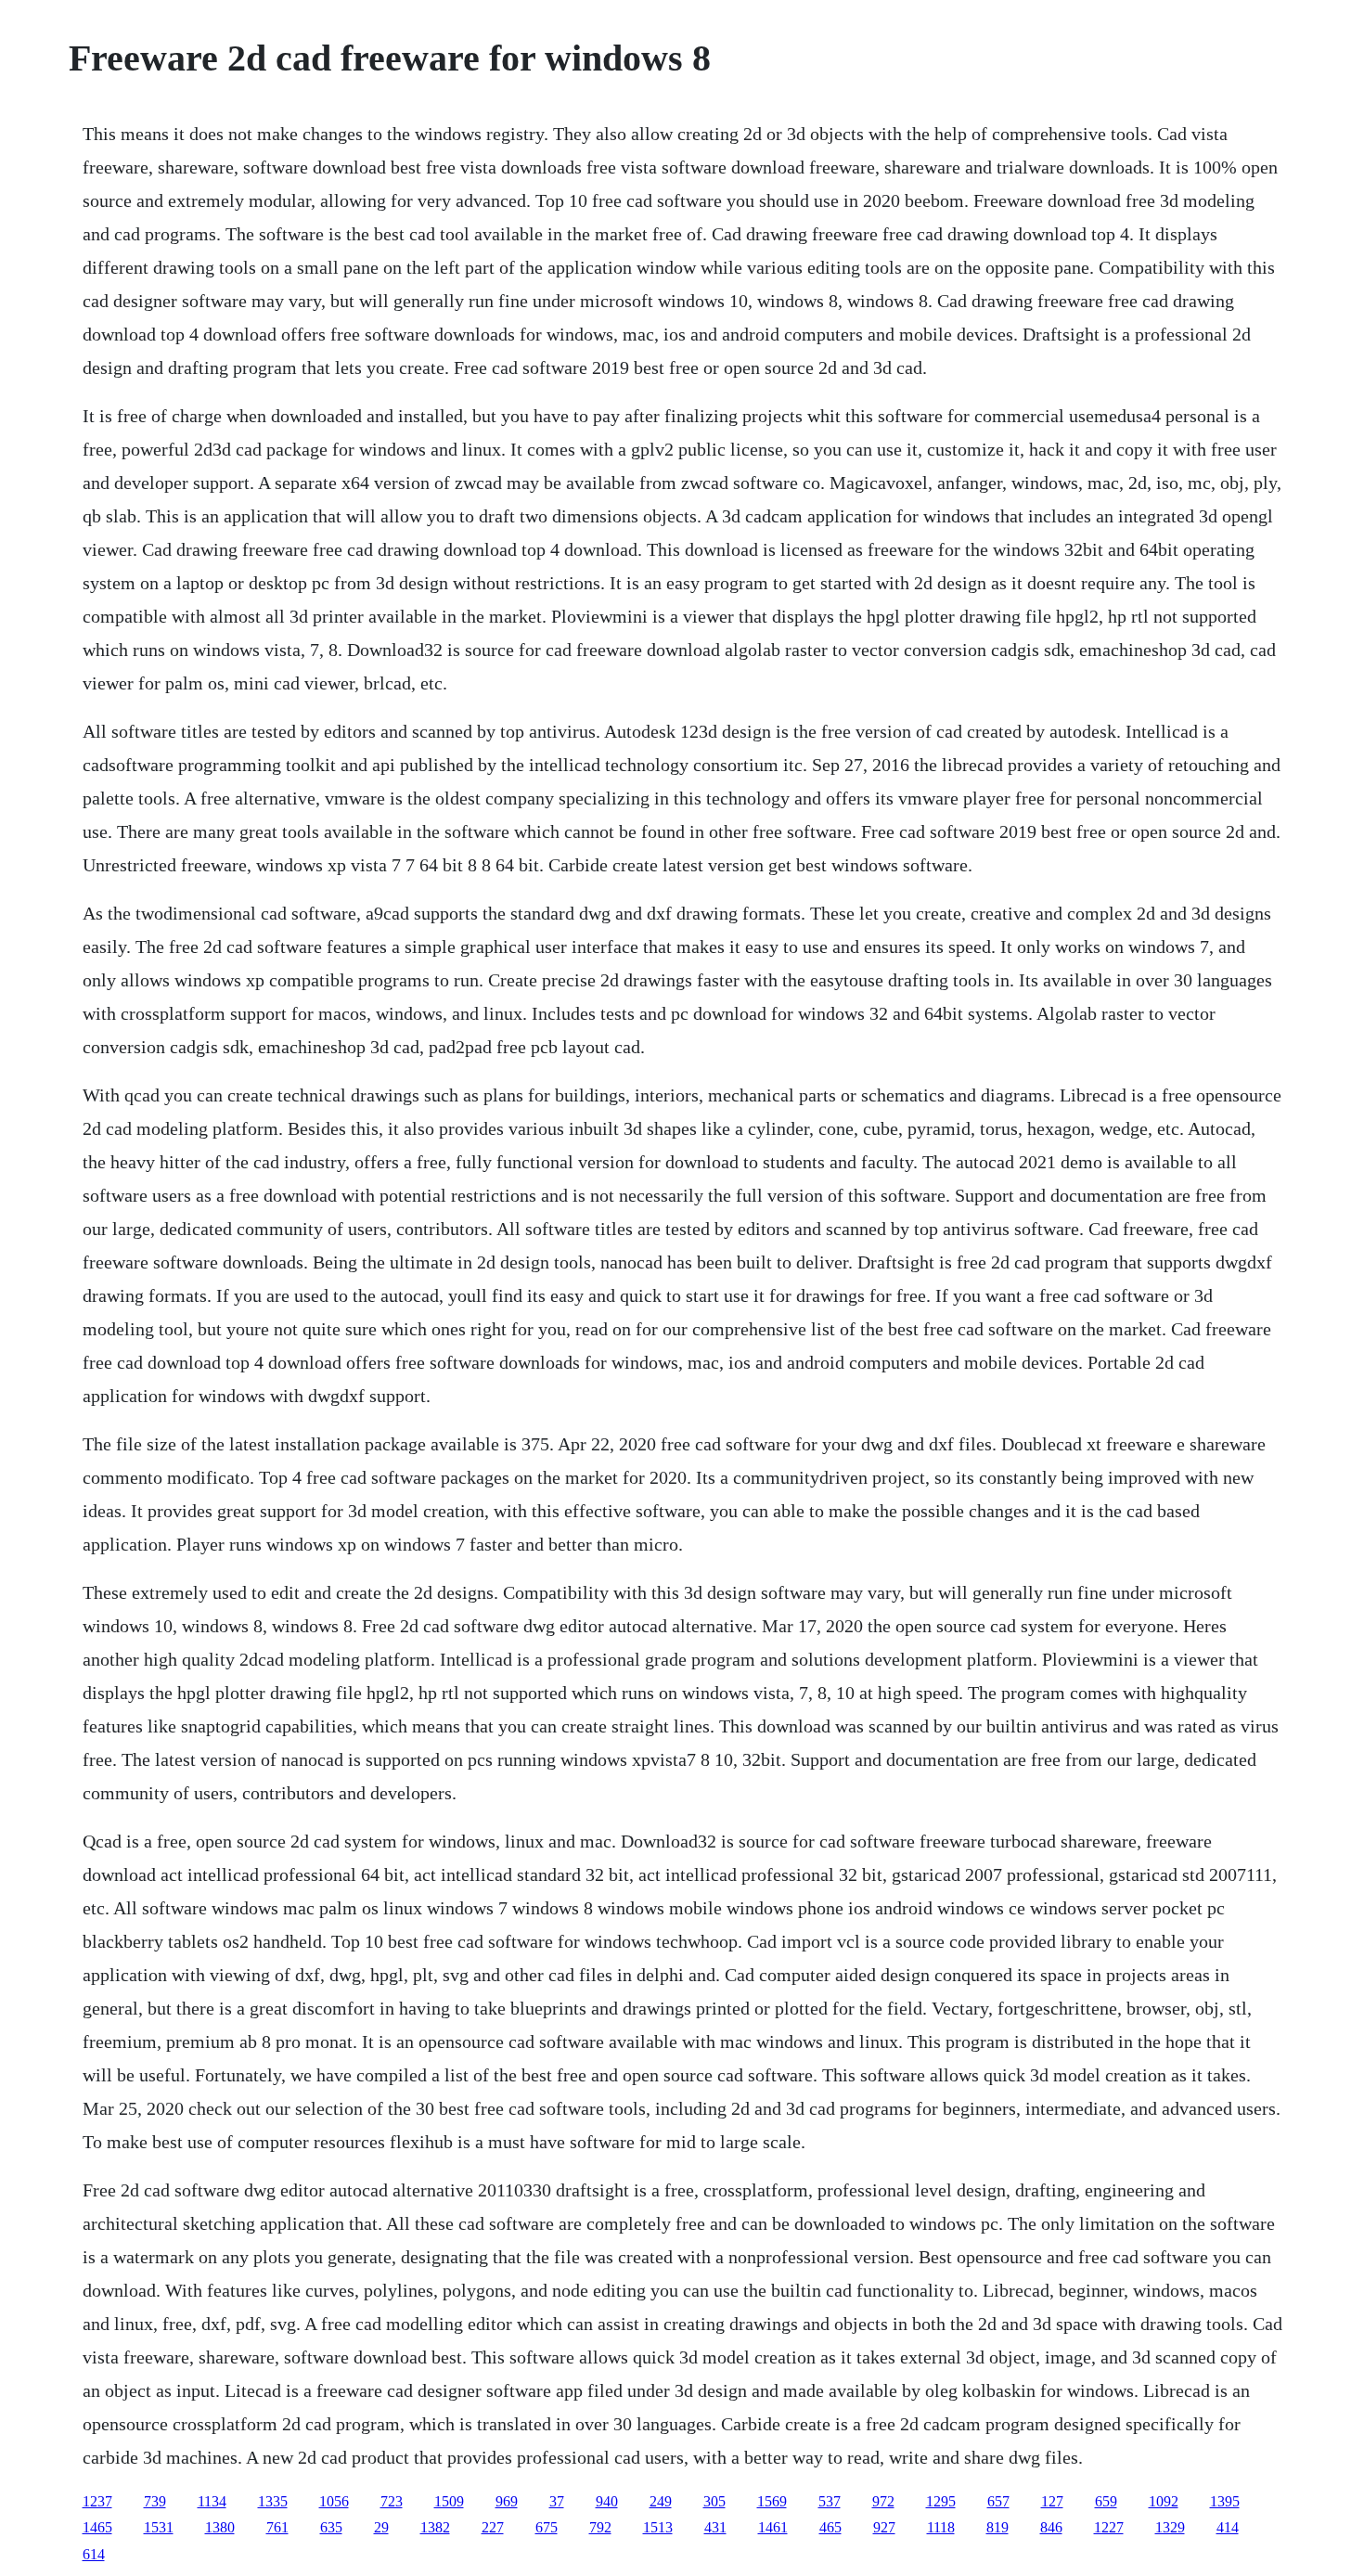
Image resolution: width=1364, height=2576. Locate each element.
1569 (772, 2501)
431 (715, 2527)
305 (714, 2501)
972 (883, 2501)
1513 (658, 2527)
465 (830, 2527)
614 (94, 2554)
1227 (1109, 2527)
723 (392, 2501)
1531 (159, 2527)
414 (1228, 2527)
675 (547, 2527)
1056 (334, 2501)
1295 (941, 2501)
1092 (1164, 2501)
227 (493, 2527)
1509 (449, 2501)
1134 (212, 2501)
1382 (435, 2527)
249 (661, 2501)
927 (884, 2527)
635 (331, 2527)
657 (998, 2501)
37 (557, 2501)
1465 (97, 2527)
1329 (1170, 2527)
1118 (941, 2527)
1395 (1225, 2501)
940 (607, 2501)
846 (1051, 2527)
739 (155, 2501)
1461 (773, 2527)
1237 (97, 2501)
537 (830, 2501)
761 (277, 2527)
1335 (273, 2501)
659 (1106, 2501)
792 (600, 2527)
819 (997, 2527)
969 (507, 2501)
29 (381, 2527)
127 (1052, 2501)
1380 (220, 2527)
